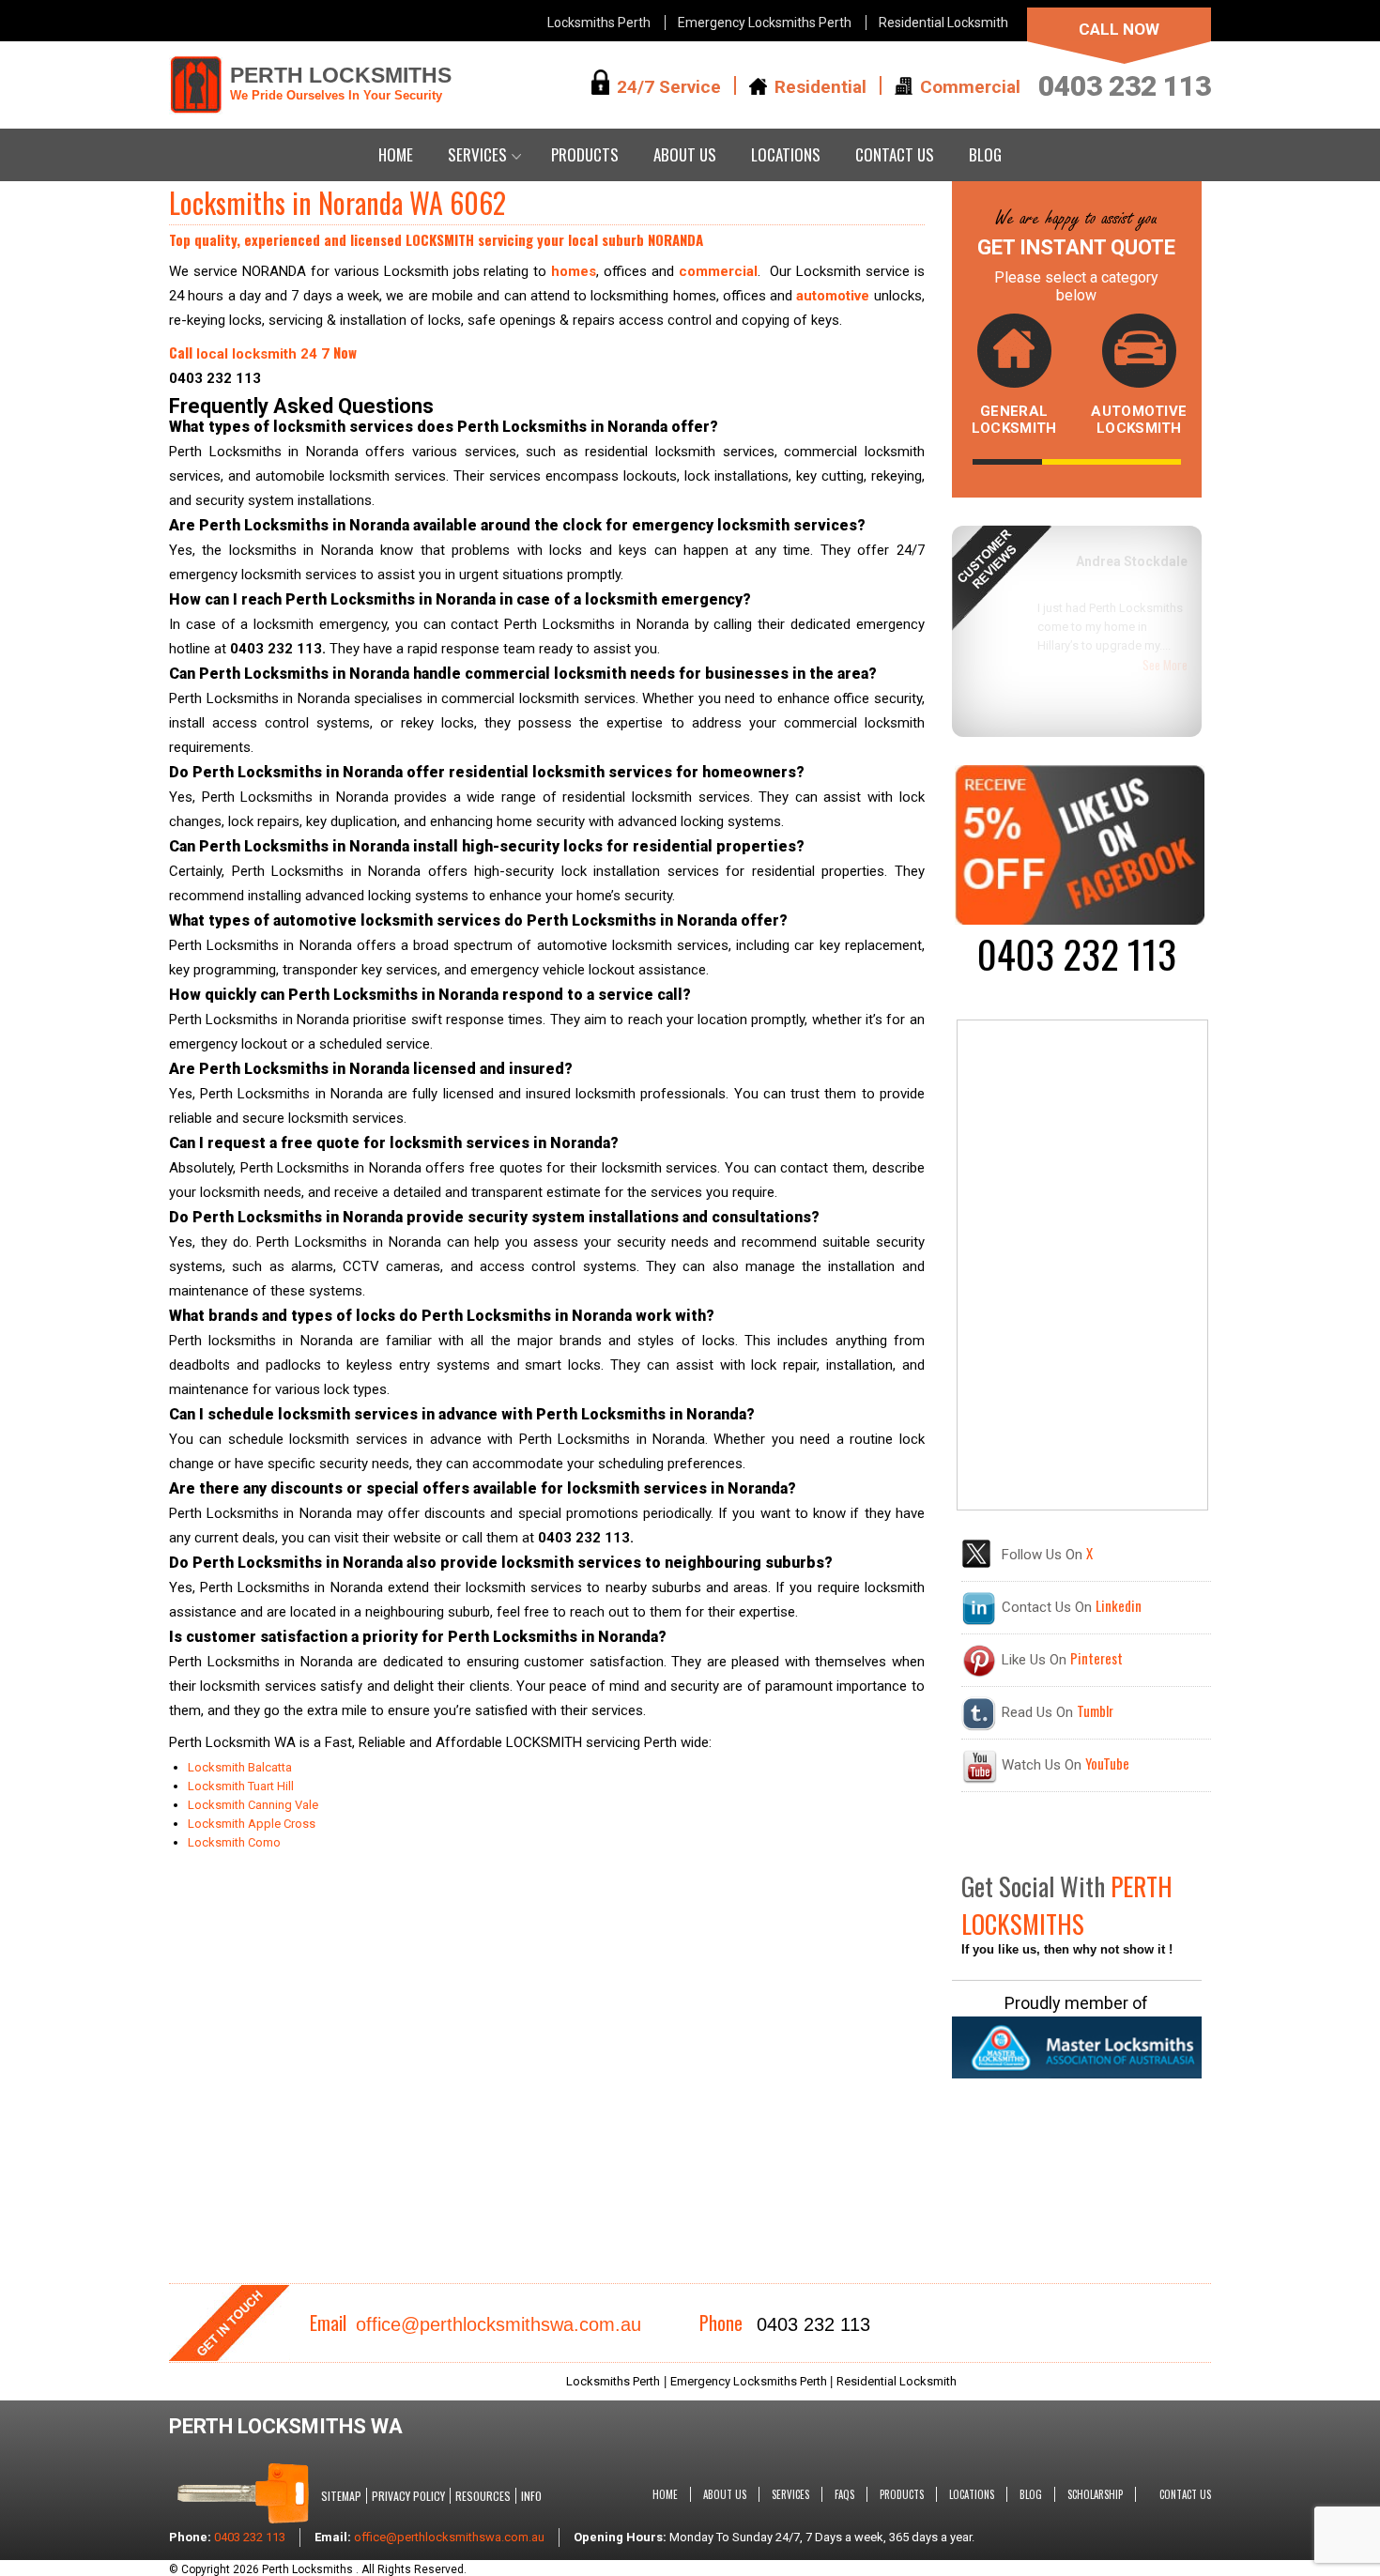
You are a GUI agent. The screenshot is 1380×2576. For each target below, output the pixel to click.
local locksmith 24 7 (263, 354)
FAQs (844, 2494)
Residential (820, 86)
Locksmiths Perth (599, 23)
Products (585, 154)
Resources (483, 2496)
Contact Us (895, 154)
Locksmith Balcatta (241, 1767)
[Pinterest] (979, 1674)
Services (477, 154)
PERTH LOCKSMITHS (341, 83)
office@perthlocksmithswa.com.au (498, 2324)
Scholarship (1095, 2494)
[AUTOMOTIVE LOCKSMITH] (1139, 356)
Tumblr (1095, 1710)
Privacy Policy (408, 2496)
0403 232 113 (1125, 86)
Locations (786, 154)
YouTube (1107, 1763)
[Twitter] (976, 1564)
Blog (985, 154)
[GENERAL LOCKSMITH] (1014, 356)
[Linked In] (979, 1621)
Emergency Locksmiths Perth (765, 23)
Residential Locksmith (943, 23)
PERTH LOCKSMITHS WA (286, 2426)
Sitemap (341, 2496)
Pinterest (1096, 1658)
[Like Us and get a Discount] (1080, 920)
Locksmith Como (234, 1842)
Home (396, 154)
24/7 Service (669, 86)
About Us (685, 154)
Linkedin (1119, 1605)
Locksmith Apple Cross (252, 1824)
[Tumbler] (979, 1726)
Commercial (970, 86)
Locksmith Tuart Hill (241, 1786)
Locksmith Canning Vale (253, 1805)
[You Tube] (979, 1779)
